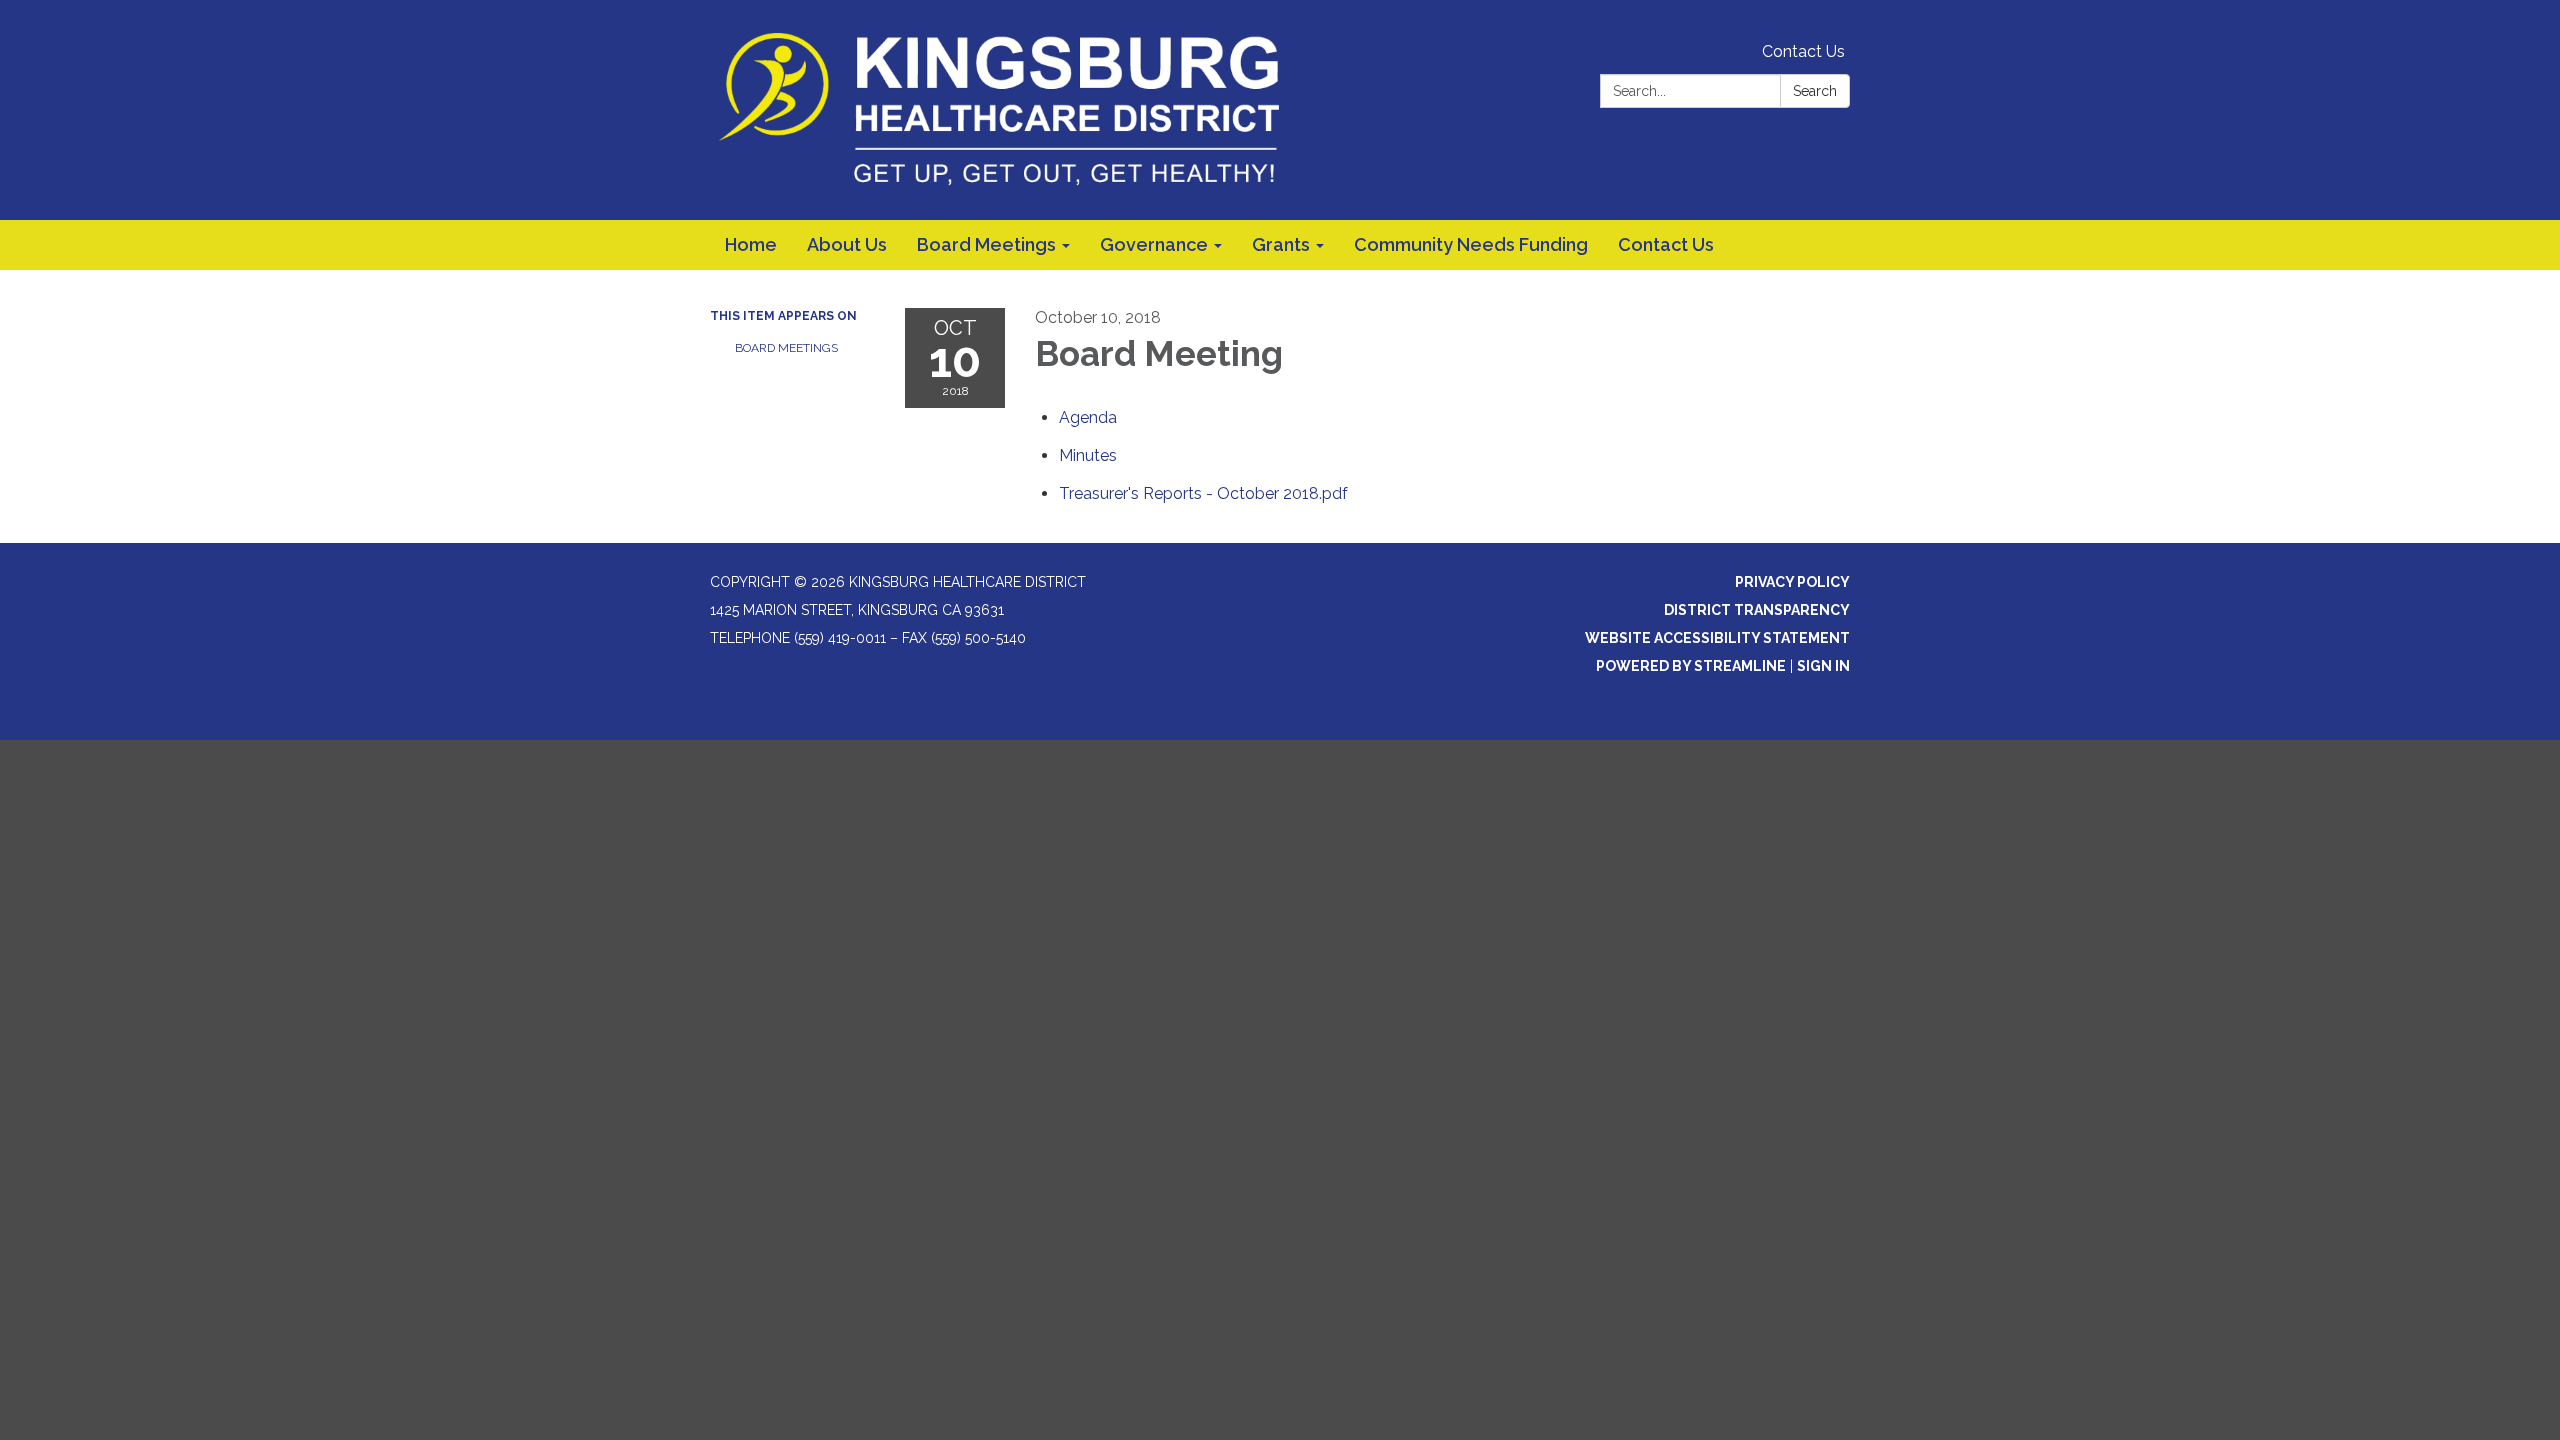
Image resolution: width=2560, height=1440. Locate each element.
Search (1815, 91)
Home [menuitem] (751, 244)
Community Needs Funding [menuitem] (1471, 244)
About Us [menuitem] (847, 244)
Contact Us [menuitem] (1666, 244)
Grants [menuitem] (1281, 244)
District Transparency (1757, 610)
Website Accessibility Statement (1717, 638)
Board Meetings (786, 348)
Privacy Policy (1792, 582)
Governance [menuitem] (1154, 244)
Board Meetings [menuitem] (986, 244)
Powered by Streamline (1691, 666)
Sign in (1823, 666)
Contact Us (1803, 51)
